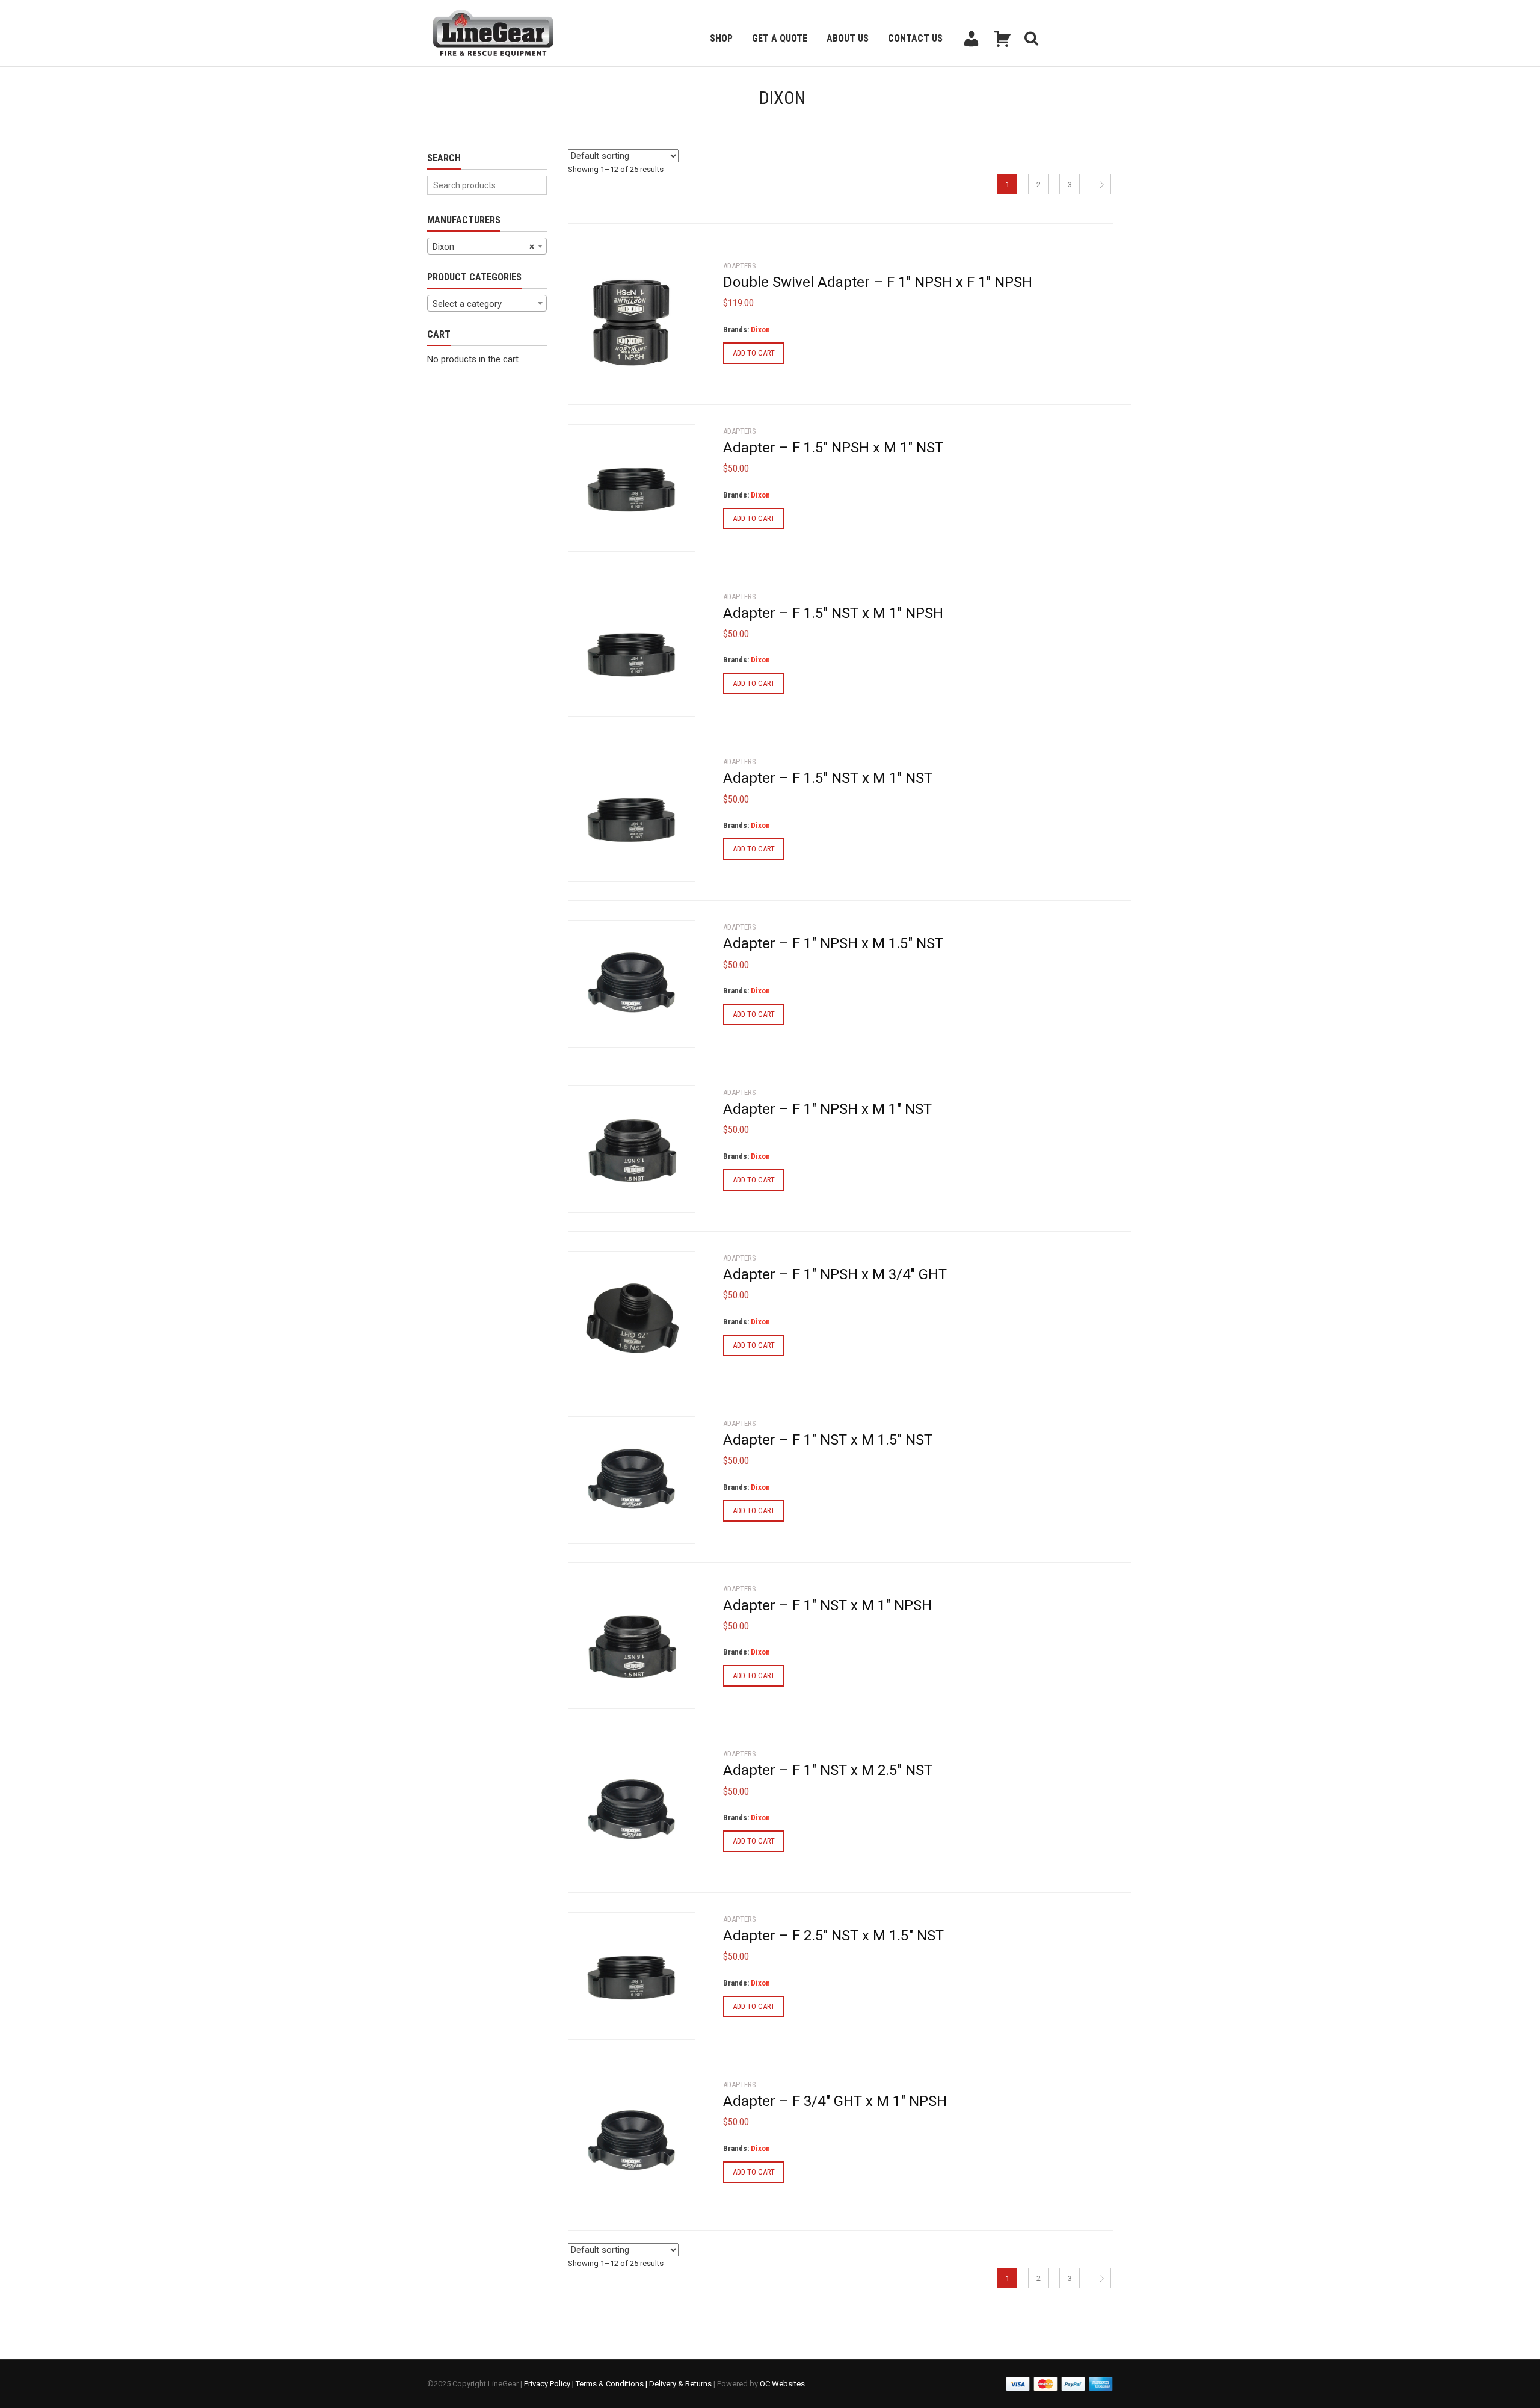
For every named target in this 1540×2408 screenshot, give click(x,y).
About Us (848, 38)
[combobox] (487, 246)
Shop (721, 38)
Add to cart (754, 353)
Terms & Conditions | (612, 2384)
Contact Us (915, 38)
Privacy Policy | (550, 2384)
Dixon (760, 329)
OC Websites (782, 2384)
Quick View (602, 369)
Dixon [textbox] (483, 247)
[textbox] (487, 304)
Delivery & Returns (680, 2384)
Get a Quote (780, 38)
